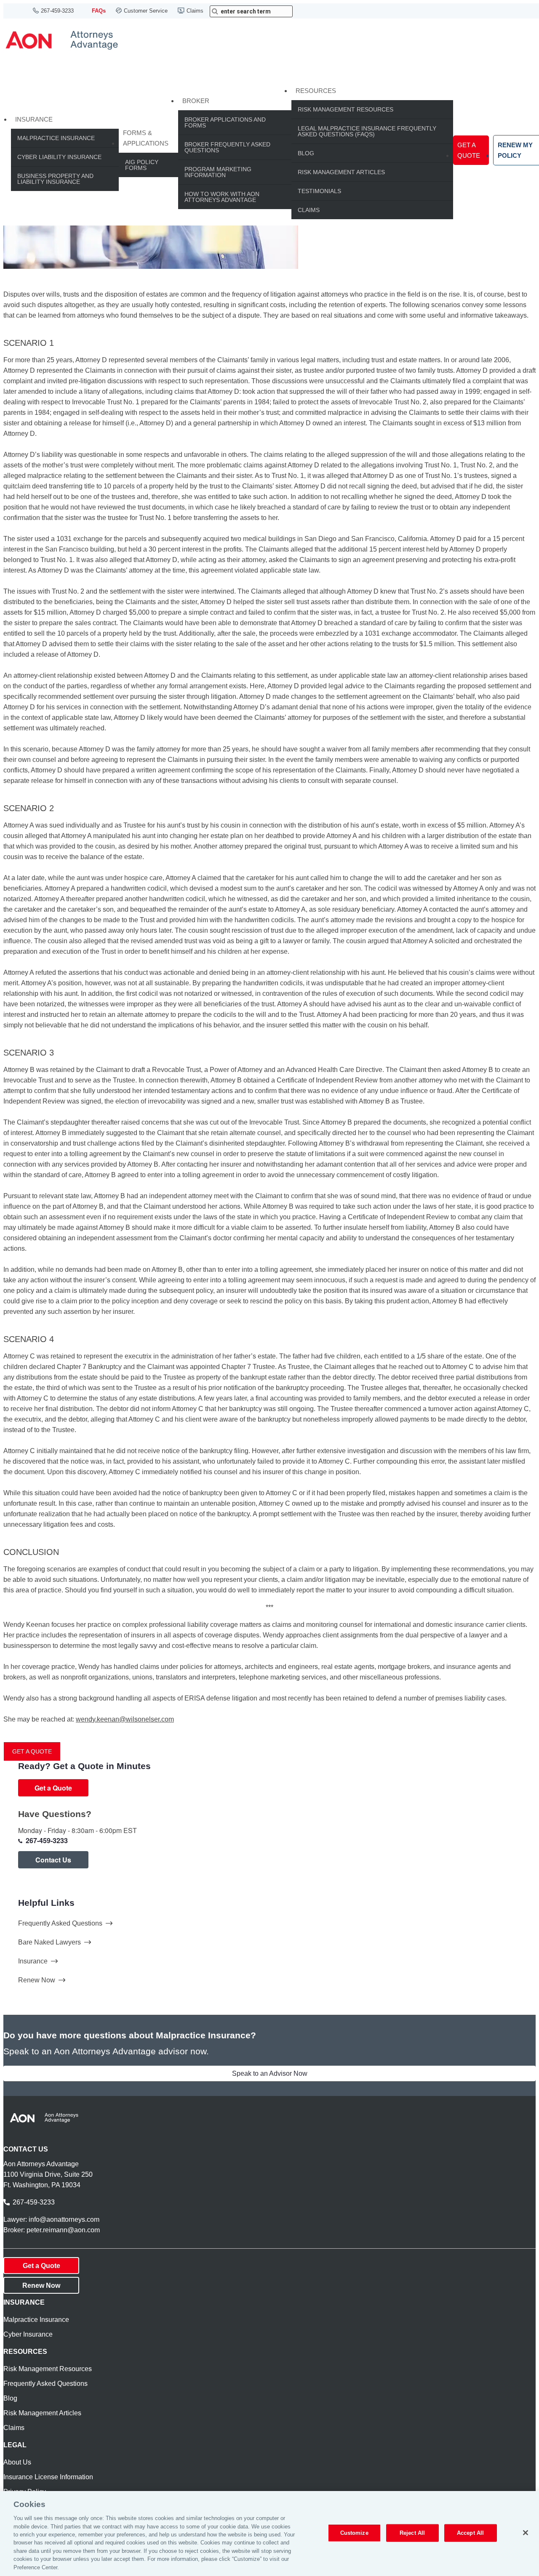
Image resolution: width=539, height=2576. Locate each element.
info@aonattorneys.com (64, 2219)
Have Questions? (55, 1814)
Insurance (34, 119)
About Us (17, 2462)
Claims (195, 11)
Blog (306, 153)
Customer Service (146, 11)
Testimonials (319, 191)
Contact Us (53, 1860)
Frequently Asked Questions (60, 1923)
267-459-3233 (57, 11)
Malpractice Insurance (56, 138)
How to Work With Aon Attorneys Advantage (222, 197)
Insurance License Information (48, 2477)
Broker (196, 101)
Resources (316, 91)
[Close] (526, 2533)
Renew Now (37, 1980)
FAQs (99, 11)
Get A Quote (469, 150)
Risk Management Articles (341, 172)
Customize (354, 2533)
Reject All (412, 2533)
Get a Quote (32, 1751)
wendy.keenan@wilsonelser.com (125, 1719)
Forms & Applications (146, 138)
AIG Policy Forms (142, 165)
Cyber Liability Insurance (59, 157)
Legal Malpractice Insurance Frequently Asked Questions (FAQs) (367, 131)
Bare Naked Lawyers (49, 1942)
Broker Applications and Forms (225, 122)
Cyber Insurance (28, 2334)
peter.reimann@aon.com (63, 2230)
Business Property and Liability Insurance (55, 179)
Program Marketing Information (218, 172)
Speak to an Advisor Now (270, 2073)
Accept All (470, 2533)
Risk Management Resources (346, 109)
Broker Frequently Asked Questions (227, 147)
